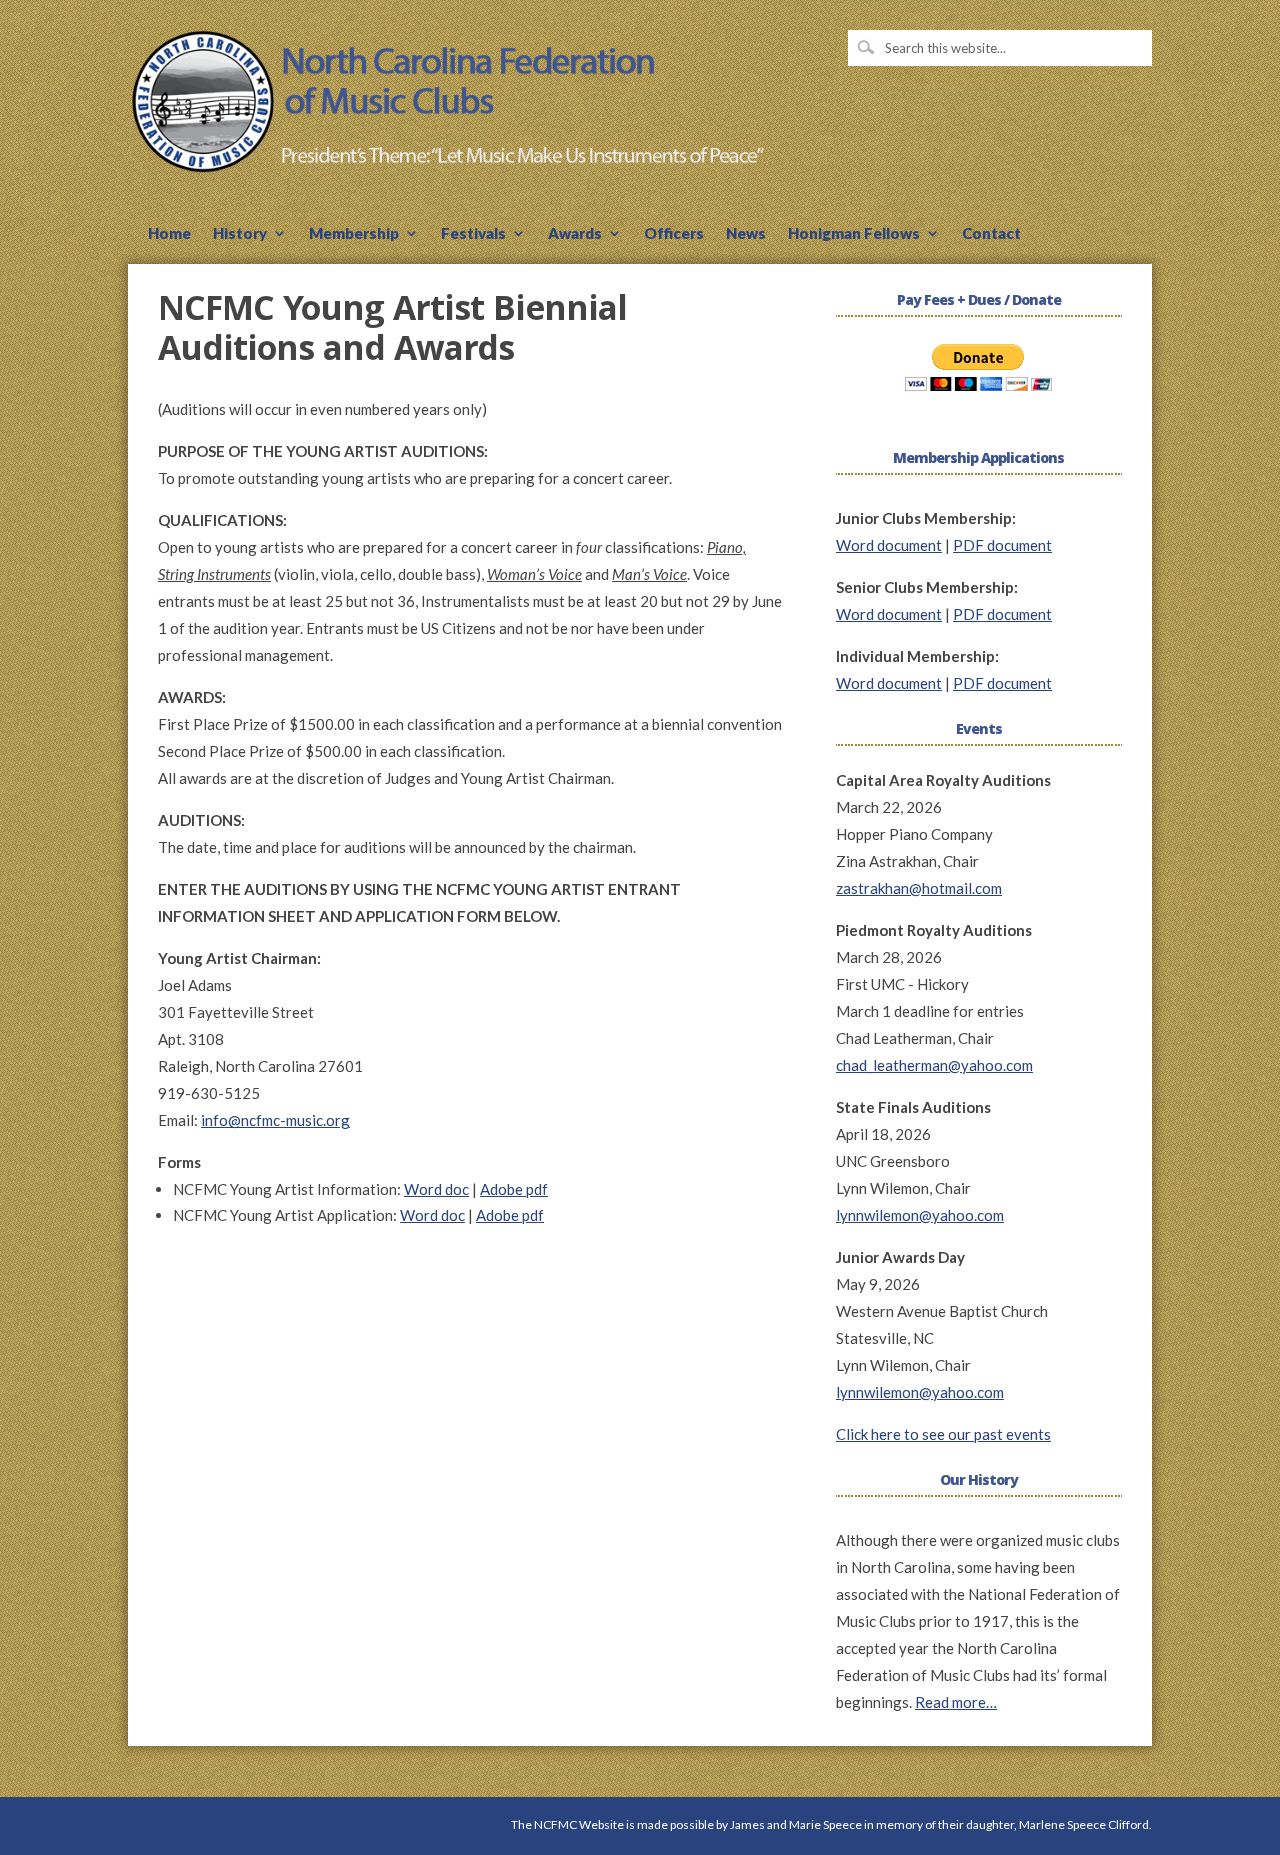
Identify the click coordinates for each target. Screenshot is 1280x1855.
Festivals (473, 234)
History (240, 234)
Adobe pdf (514, 1189)
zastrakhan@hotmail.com (919, 888)
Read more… (956, 1702)
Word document (889, 545)
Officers (674, 234)
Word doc (436, 1189)
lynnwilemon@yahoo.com (920, 1215)
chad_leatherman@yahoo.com (934, 1065)
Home (169, 234)
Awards (575, 234)
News (746, 234)
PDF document (1002, 545)
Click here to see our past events (943, 1434)
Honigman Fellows (854, 234)
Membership (354, 234)
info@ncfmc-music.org (275, 1120)
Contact (991, 234)
